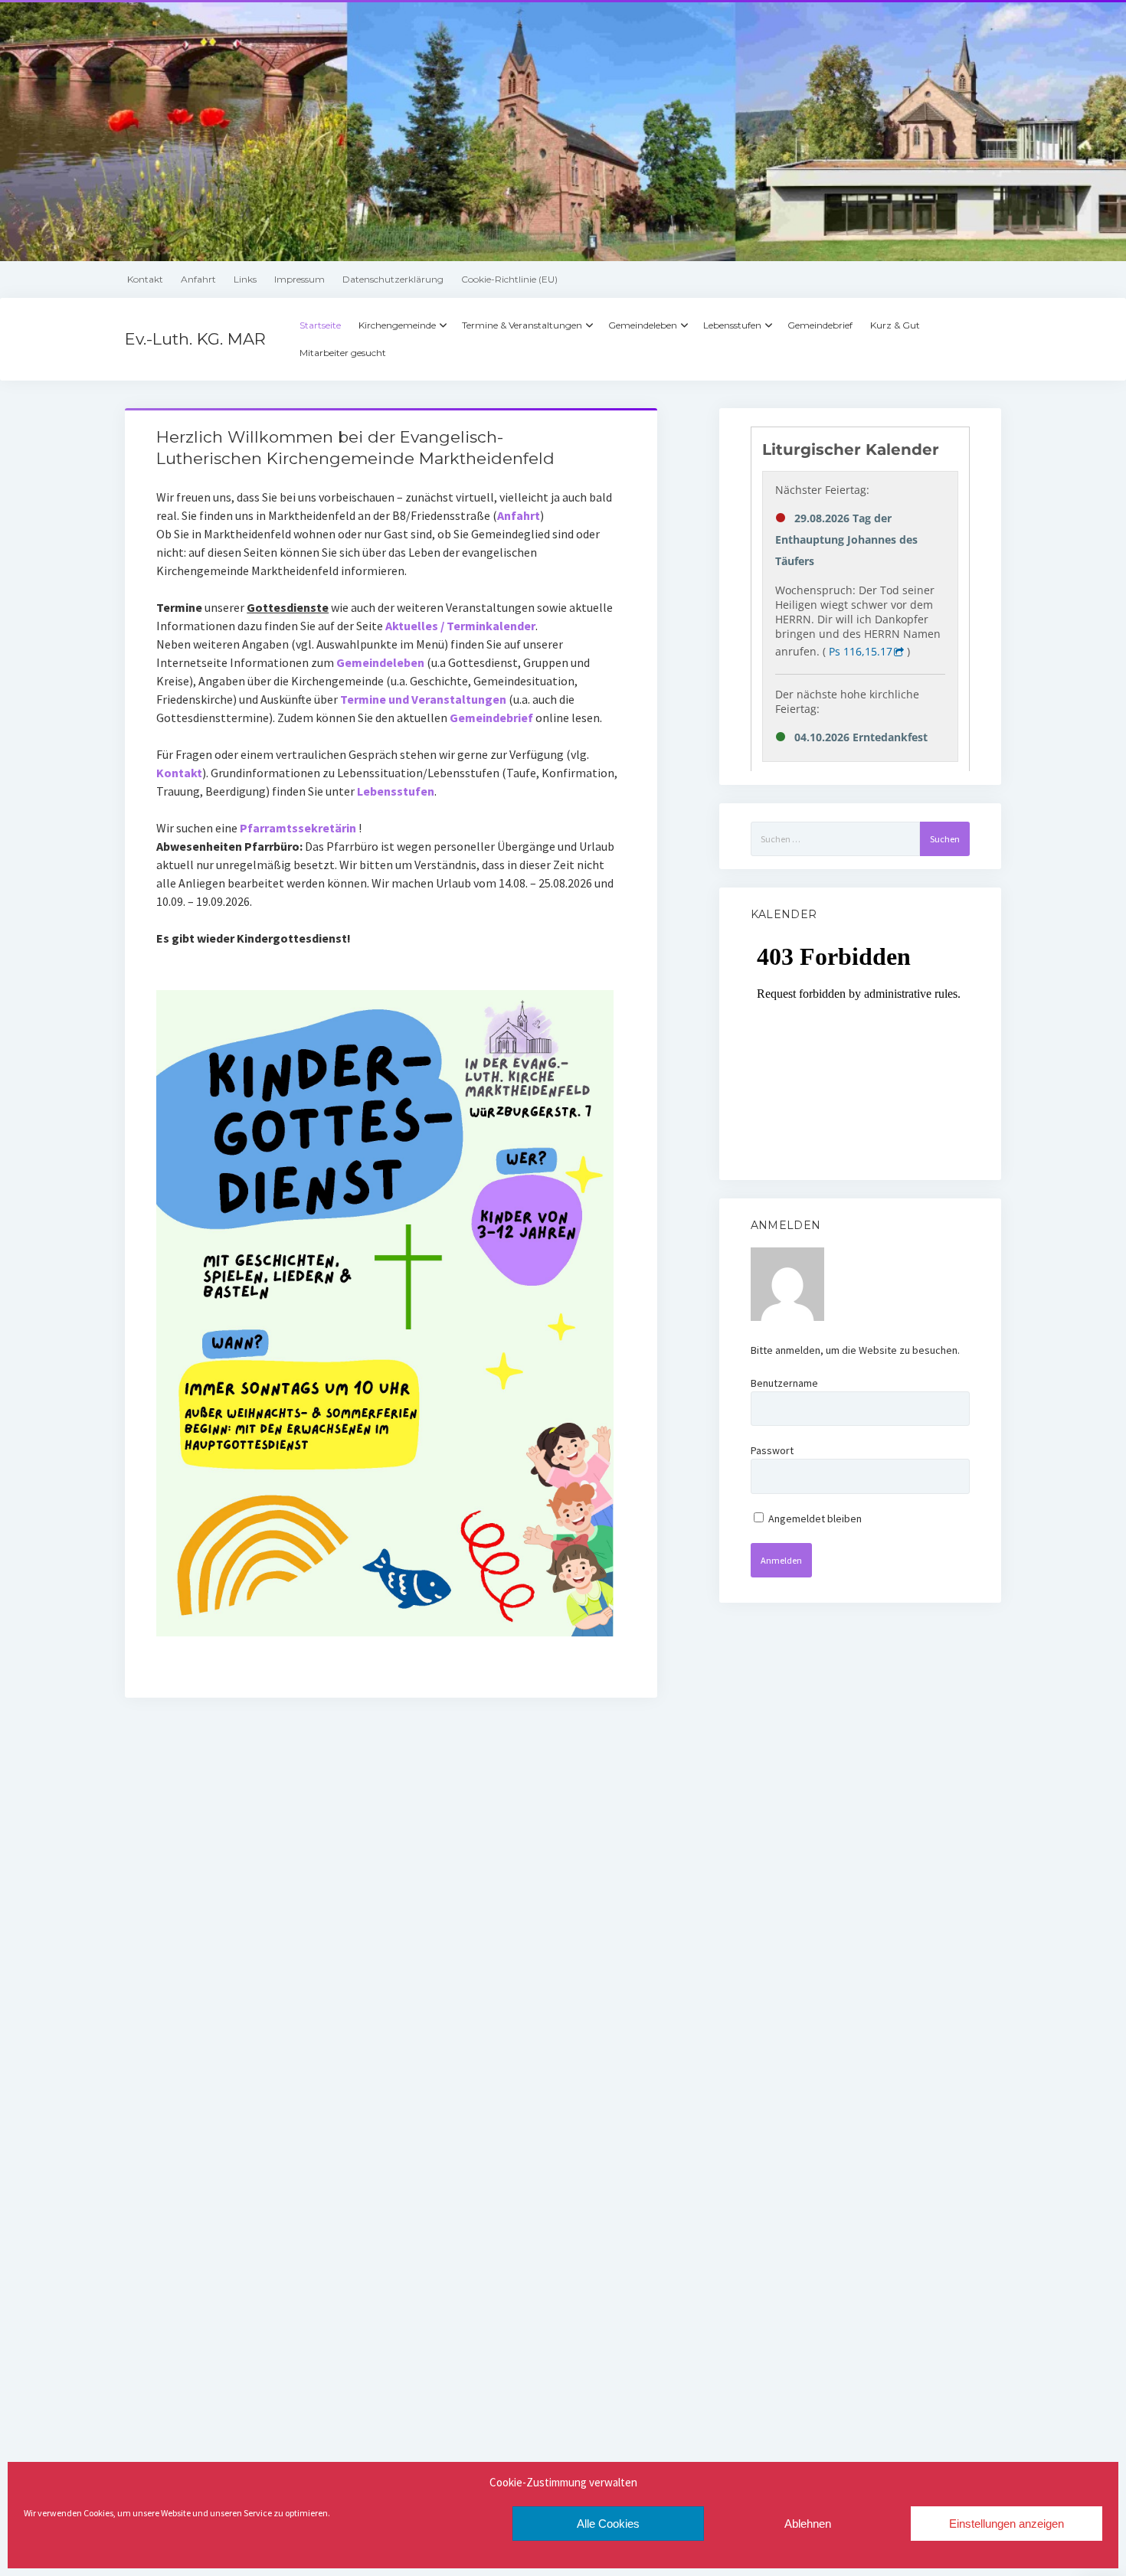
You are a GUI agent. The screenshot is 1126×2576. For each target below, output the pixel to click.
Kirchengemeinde (397, 325)
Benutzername (784, 1383)
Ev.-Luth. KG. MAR (195, 339)
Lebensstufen (732, 325)
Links (245, 279)
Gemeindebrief (820, 325)
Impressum (300, 279)
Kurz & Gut (895, 325)
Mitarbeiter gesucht (343, 353)
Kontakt (145, 279)
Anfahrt (198, 279)
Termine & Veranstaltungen (522, 325)
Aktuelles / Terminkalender (460, 626)
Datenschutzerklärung (393, 279)
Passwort (772, 1450)
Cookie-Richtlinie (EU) (509, 279)
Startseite (320, 325)
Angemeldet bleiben (814, 1518)
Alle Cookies (608, 2524)
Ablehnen (808, 2524)
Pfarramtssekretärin (298, 828)
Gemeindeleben (643, 325)
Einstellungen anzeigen (1007, 2524)
